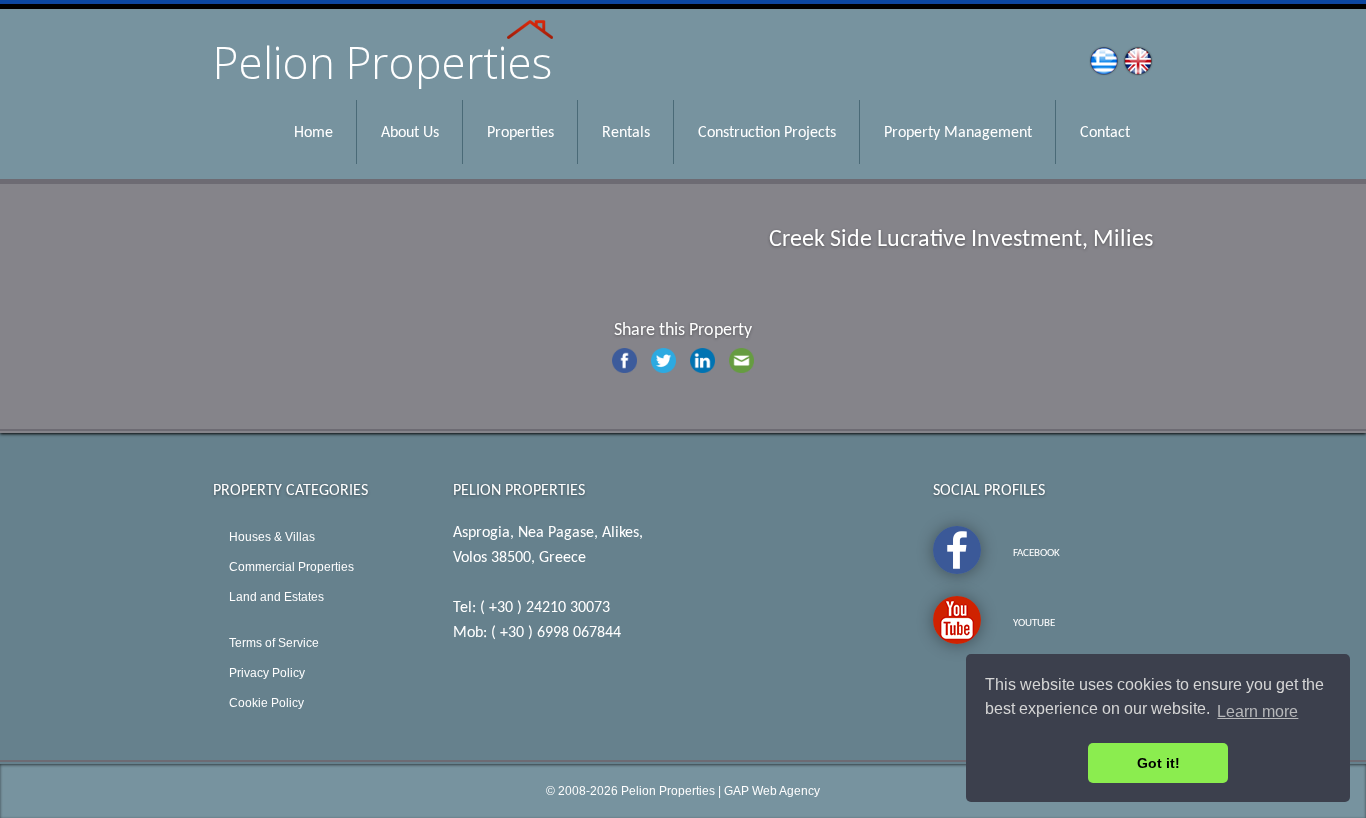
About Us (410, 133)
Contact (1105, 133)
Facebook (1036, 553)
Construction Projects (767, 133)
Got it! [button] (1158, 763)
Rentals (626, 133)
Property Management (958, 133)
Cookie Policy (266, 703)
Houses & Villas (272, 537)
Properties (520, 133)
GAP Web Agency (772, 791)
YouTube (1034, 623)
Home (313, 133)
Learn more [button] (1257, 711)
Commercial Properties (291, 567)
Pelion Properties (668, 791)
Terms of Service (274, 643)
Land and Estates (276, 597)
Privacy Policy (267, 673)
